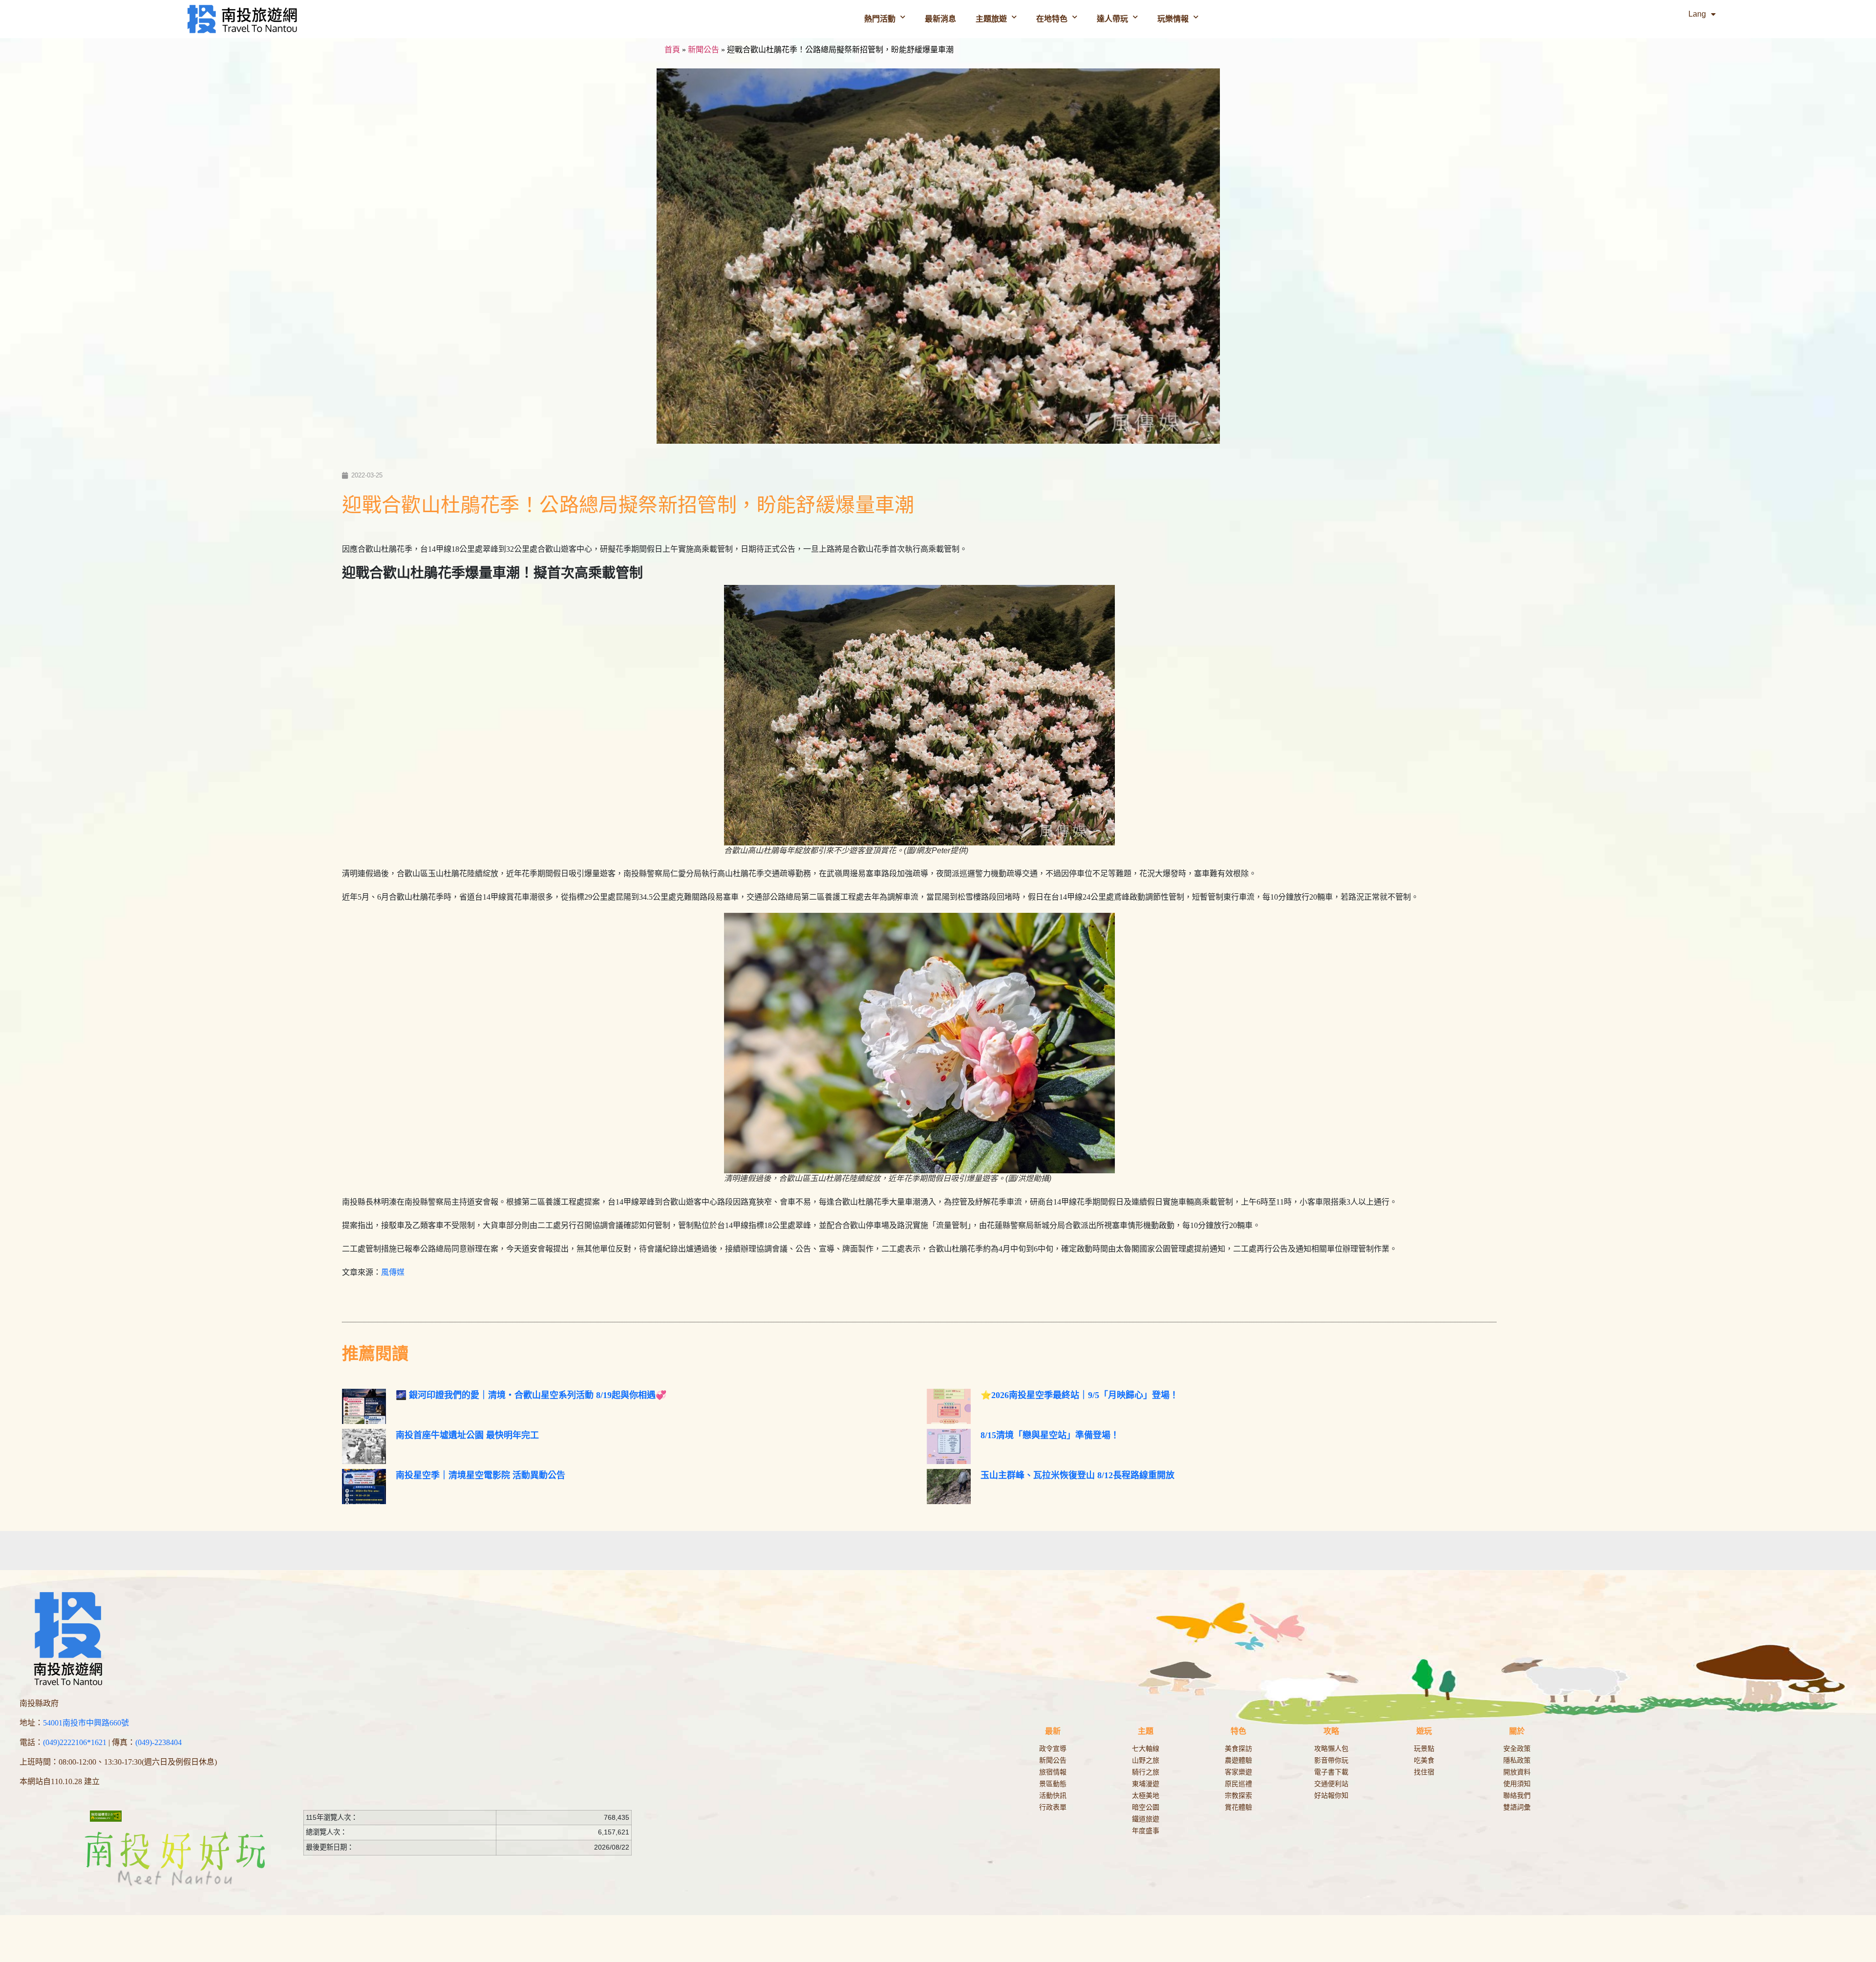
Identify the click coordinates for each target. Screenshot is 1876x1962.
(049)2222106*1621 (75, 1742)
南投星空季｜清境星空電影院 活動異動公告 (480, 1475)
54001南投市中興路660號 (86, 1723)
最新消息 (940, 19)
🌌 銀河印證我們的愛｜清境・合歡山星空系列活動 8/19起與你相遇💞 (531, 1395)
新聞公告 (703, 50)
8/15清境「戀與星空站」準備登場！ (1050, 1435)
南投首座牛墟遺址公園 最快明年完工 (467, 1435)
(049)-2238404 (159, 1742)
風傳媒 (393, 1272)
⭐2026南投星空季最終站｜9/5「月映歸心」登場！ (1079, 1395)
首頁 (672, 50)
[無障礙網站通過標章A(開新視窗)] (106, 1816)
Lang (1697, 14)
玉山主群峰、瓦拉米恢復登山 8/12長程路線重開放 (1077, 1475)
